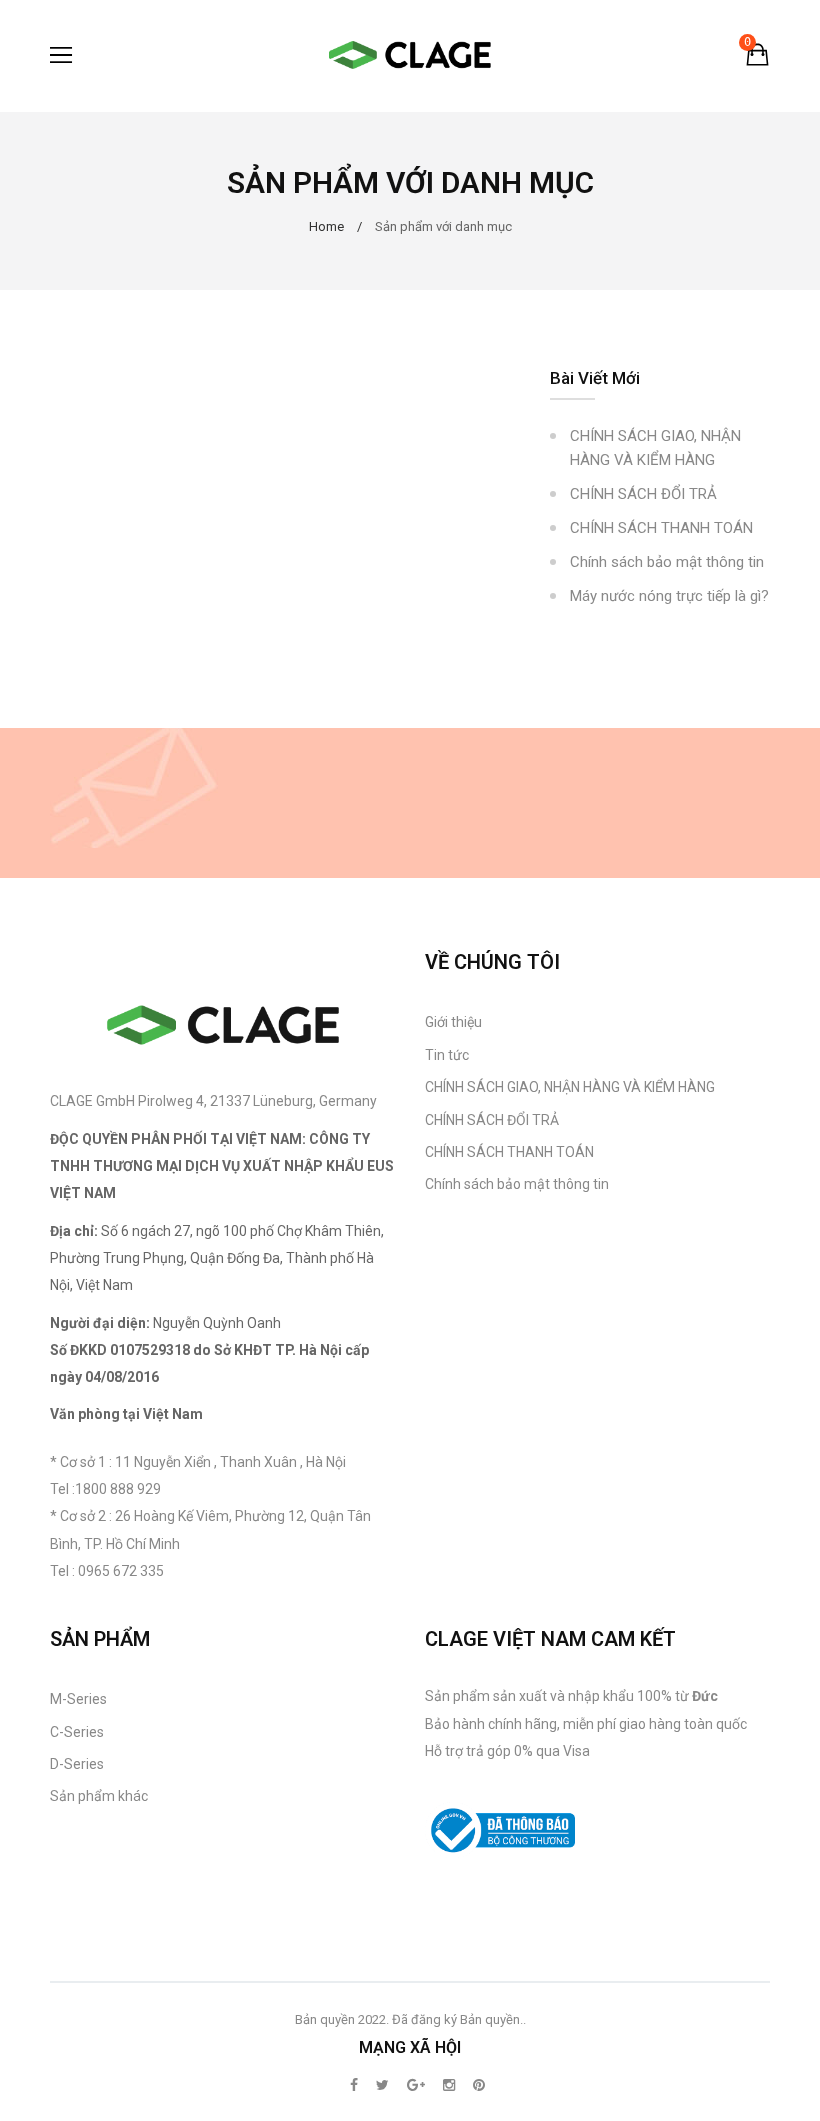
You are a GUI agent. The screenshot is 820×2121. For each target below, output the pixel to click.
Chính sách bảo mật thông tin (667, 562)
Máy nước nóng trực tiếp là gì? (669, 596)
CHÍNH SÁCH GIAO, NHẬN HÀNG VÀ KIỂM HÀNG (655, 448)
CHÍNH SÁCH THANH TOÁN (661, 528)
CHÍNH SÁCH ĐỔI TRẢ (643, 494)
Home (326, 226)
